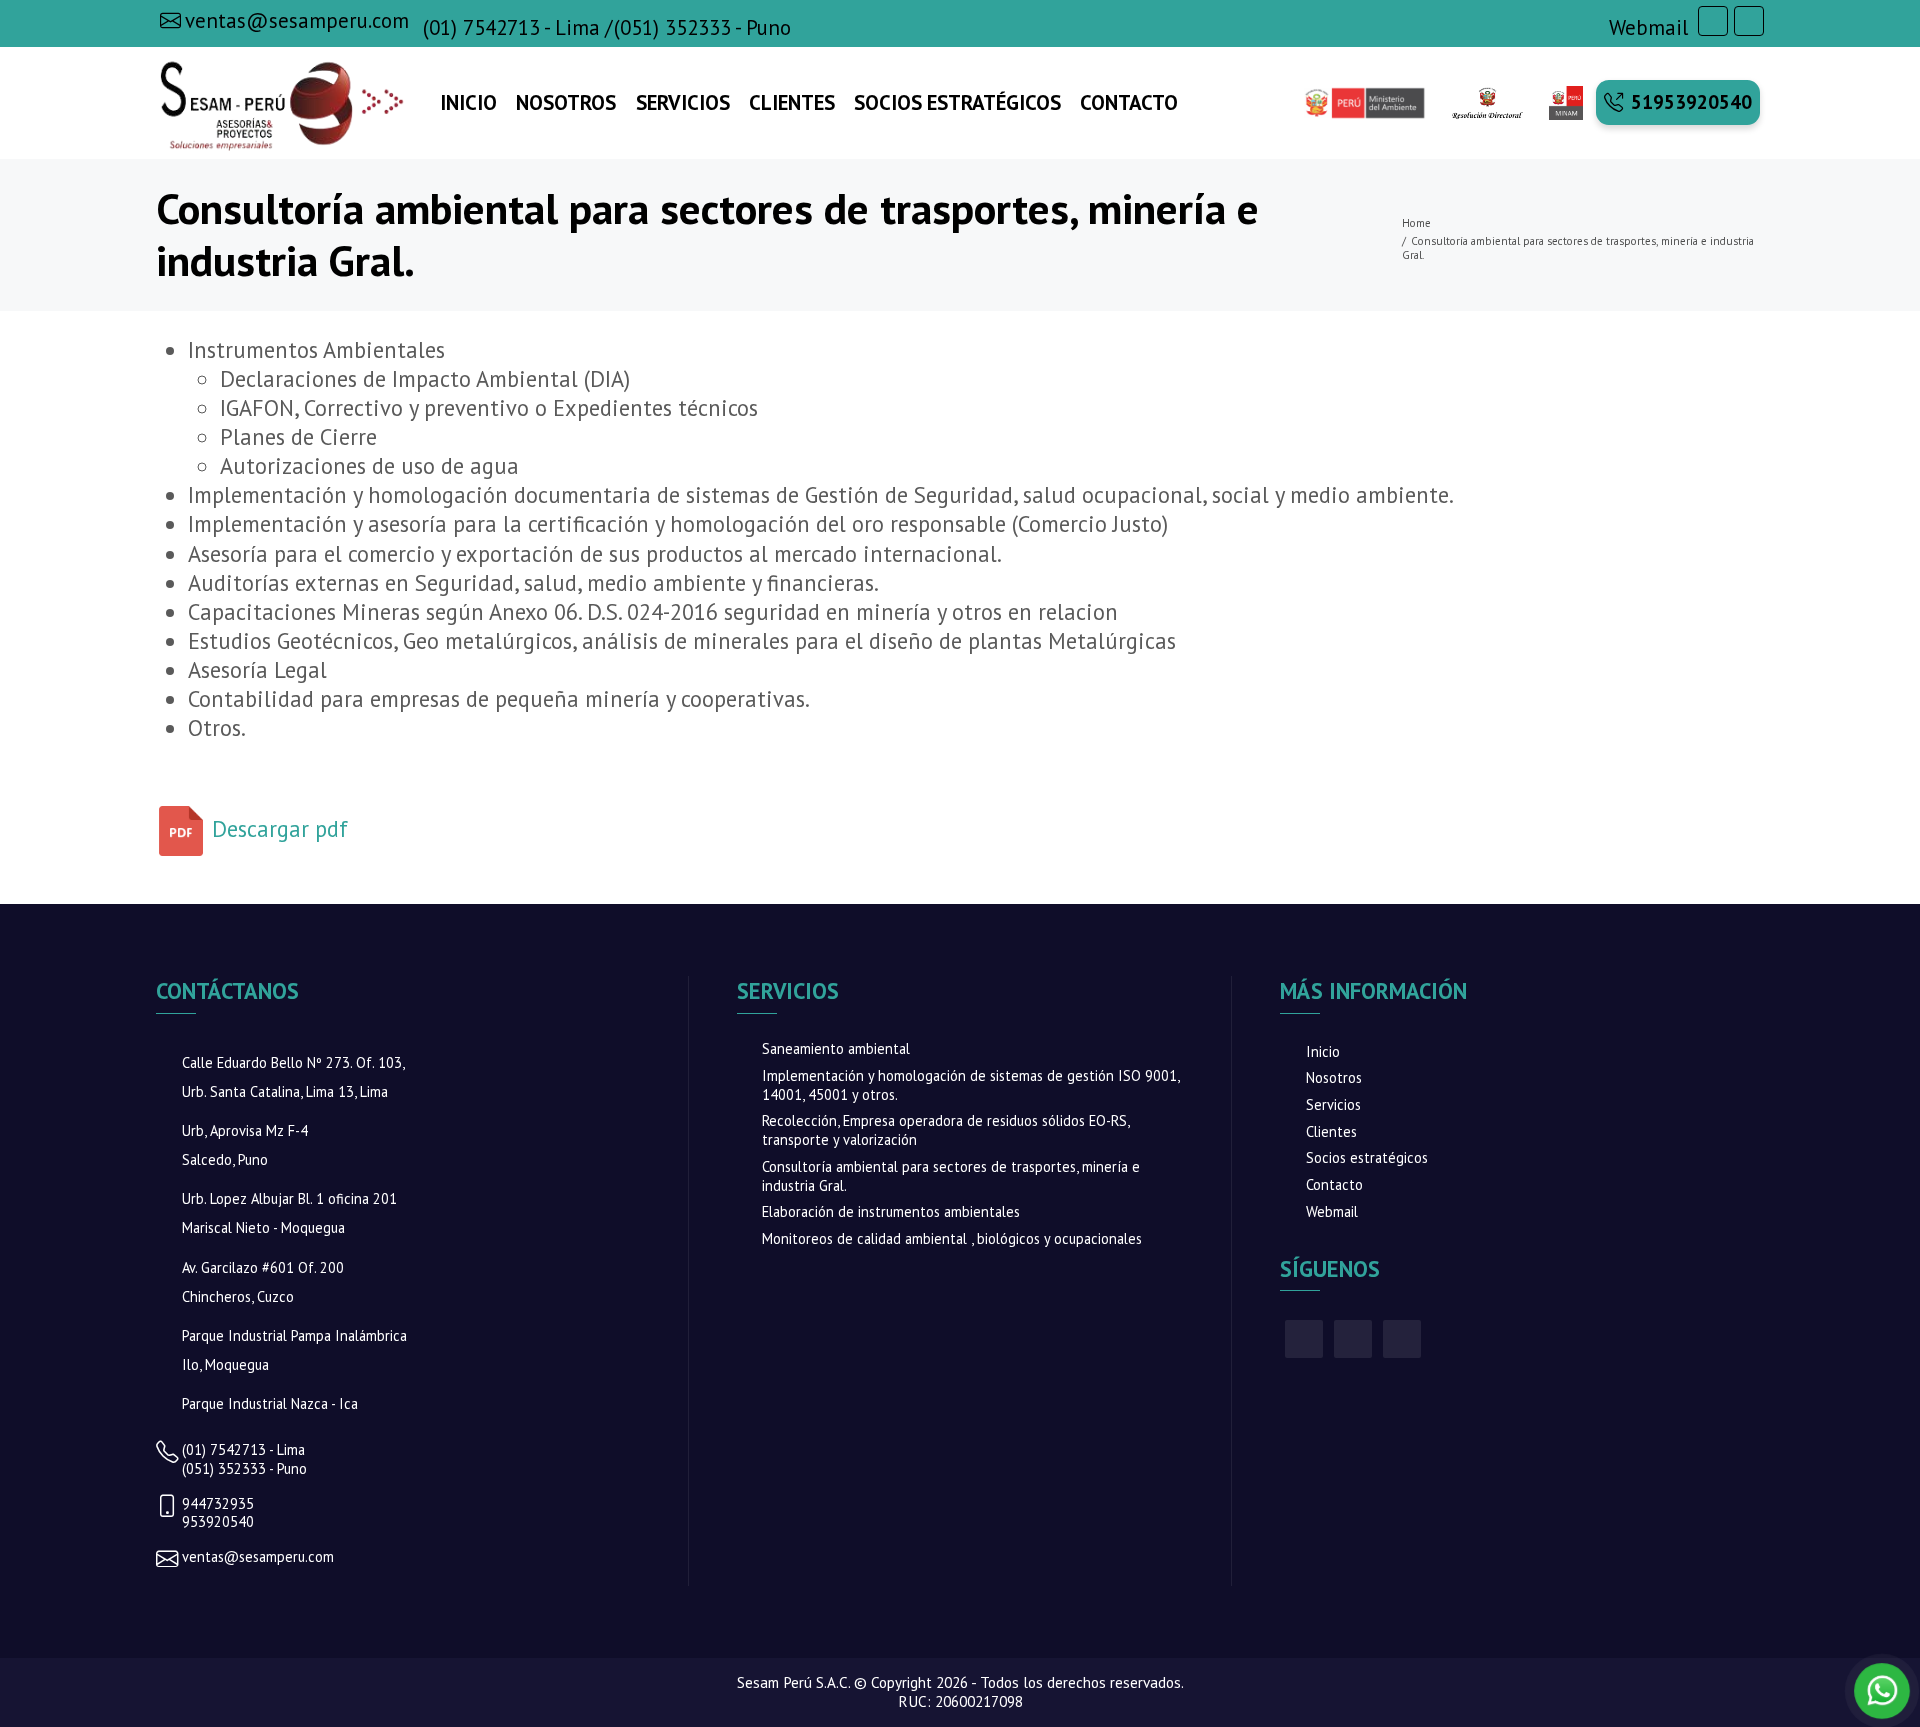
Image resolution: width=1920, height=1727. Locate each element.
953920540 (218, 1522)
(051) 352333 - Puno (702, 28)
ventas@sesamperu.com (258, 1557)
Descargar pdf (277, 828)
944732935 (218, 1504)
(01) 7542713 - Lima (511, 28)
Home (1416, 223)
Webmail (1648, 28)
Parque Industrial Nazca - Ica (270, 1403)
